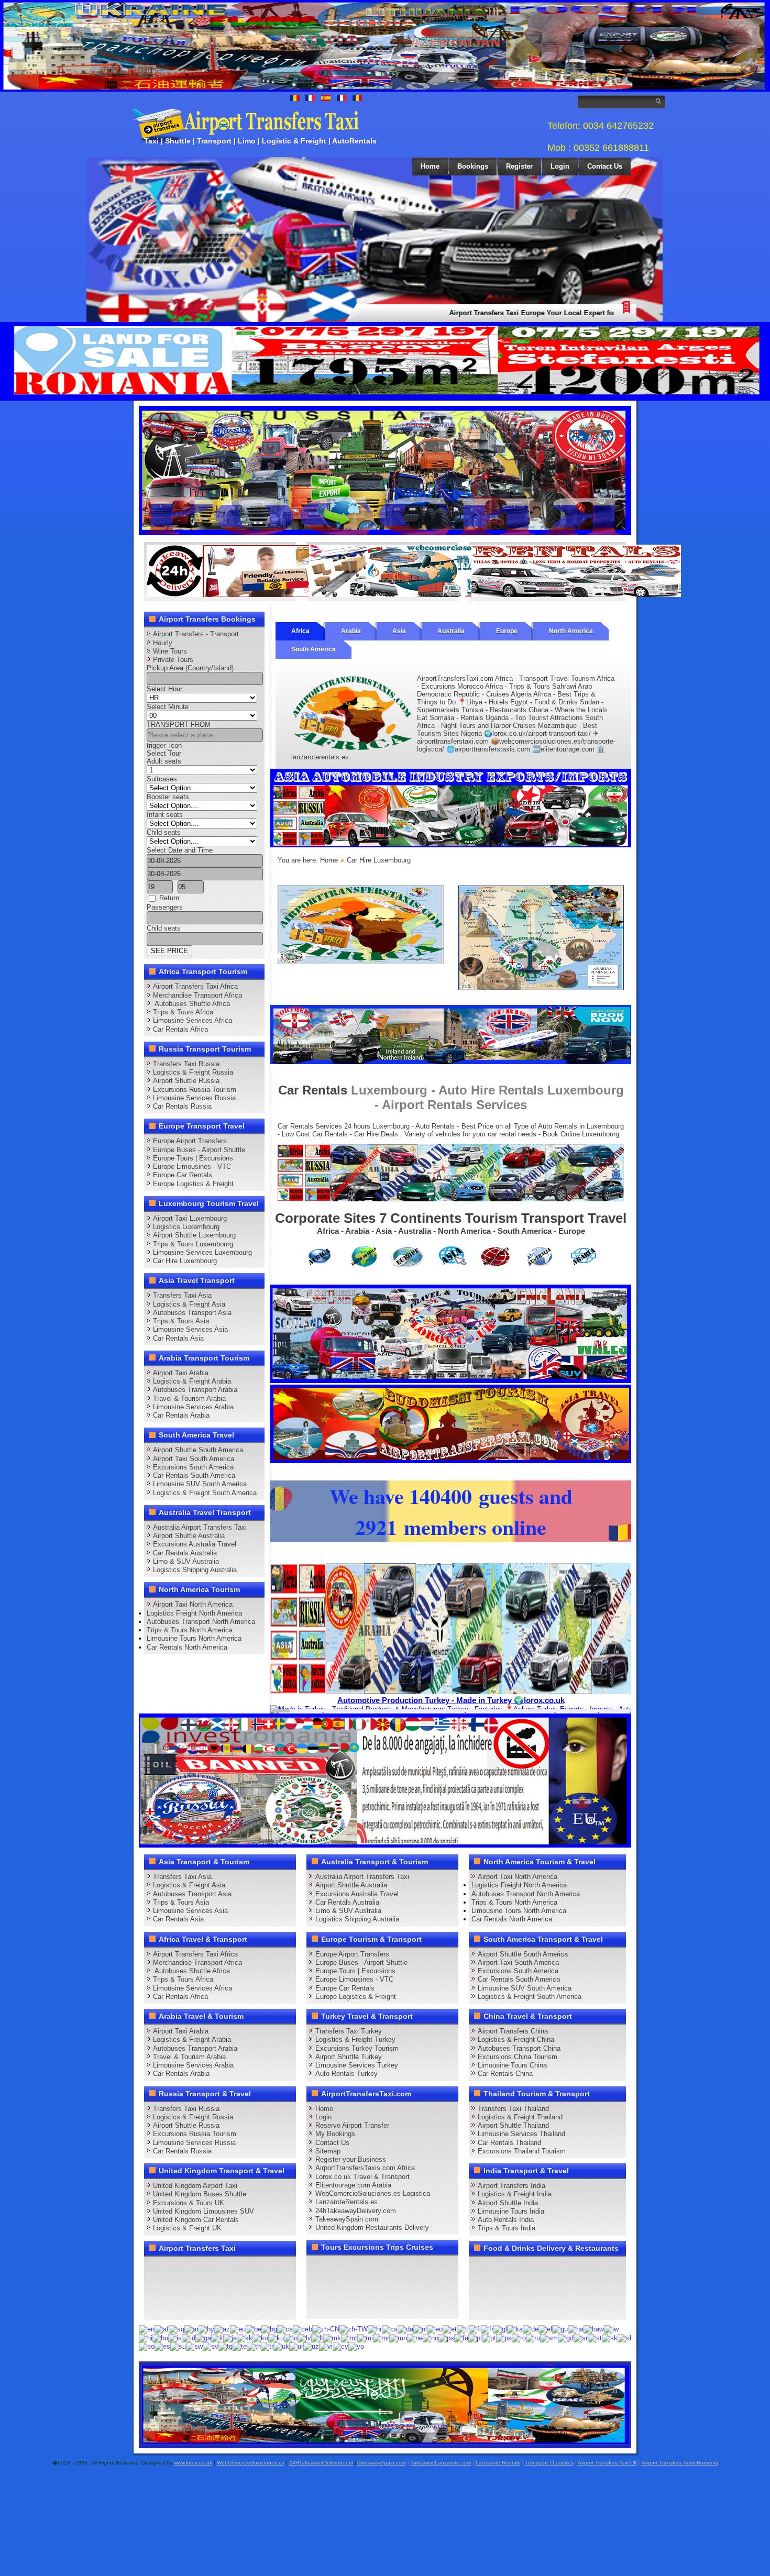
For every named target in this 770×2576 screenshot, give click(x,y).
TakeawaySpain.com (347, 2219)
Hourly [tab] (163, 643)
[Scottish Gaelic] (566, 2337)
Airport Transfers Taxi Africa (195, 986)
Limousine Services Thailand (521, 2134)
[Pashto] (446, 2337)
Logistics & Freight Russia (193, 1072)
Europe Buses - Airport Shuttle (199, 1150)
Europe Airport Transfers (190, 1141)
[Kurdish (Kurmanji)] (276, 2337)
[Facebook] (156, 2268)
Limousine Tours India (511, 2211)
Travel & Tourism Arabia (189, 1398)
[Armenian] (206, 2329)
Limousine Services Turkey (357, 2065)
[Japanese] (230, 2337)
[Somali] (147, 2346)
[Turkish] (267, 2346)
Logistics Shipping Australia (195, 1570)
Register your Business (351, 2159)
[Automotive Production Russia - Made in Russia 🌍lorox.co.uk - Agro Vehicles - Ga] (385, 533)
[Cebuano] (302, 2329)
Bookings (473, 166)
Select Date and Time (180, 850)
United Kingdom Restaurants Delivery (372, 2227)
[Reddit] (215, 2287)
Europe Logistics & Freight (193, 1184)
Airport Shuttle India (508, 2203)
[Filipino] (463, 2329)
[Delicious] (175, 2287)
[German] (531, 2329)
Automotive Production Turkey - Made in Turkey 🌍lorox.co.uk (451, 1700)
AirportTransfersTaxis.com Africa (365, 2168)
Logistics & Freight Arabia (192, 1381)
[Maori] (365, 2337)
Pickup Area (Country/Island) (190, 668)
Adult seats (164, 761)
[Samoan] (549, 2337)
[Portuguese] (489, 2337)
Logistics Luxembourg (186, 1227)
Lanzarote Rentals (498, 2463)
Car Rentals (313, 1090)
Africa (300, 631)
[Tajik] (225, 2346)
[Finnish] (475, 2329)
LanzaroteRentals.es (346, 2202)
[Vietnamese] (326, 2346)
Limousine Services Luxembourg (202, 1252)
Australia (451, 631)
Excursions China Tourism (518, 2057)
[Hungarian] (160, 2337)
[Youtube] (215, 2268)
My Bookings (335, 2134)
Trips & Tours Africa (183, 1012)
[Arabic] (191, 2329)
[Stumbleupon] (235, 2287)
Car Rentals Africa (180, 1029)
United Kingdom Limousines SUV (203, 2211)
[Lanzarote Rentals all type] (576, 595)
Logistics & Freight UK (187, 2228)
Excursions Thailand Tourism (522, 2151)
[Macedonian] (332, 2337)
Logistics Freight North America (194, 1613)
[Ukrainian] (281, 2346)
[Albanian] (177, 2329)
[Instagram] (255, 2268)
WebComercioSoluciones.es (251, 2463)
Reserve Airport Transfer (352, 2125)
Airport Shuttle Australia (189, 1536)
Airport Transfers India (511, 2186)
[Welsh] (340, 2346)
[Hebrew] (611, 2329)
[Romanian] (519, 2337)
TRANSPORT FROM (179, 725)
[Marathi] (381, 2337)
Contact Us (605, 166)
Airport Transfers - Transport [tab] (196, 634)
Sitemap (328, 2151)
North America (571, 631)
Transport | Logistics (549, 2463)
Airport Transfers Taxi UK (608, 2463)
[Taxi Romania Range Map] (451, 1062)
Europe (507, 631)
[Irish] (203, 2337)
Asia (399, 631)
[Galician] (500, 2329)
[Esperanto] (435, 2329)
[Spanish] (162, 2346)
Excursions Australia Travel (195, 1544)
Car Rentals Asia (178, 1338)
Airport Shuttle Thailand (513, 2125)
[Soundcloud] (235, 2268)
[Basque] (238, 2329)
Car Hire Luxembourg (185, 1261)
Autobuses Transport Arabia (195, 1390)
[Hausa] (576, 2329)
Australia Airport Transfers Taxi (200, 1527)
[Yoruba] (356, 2346)
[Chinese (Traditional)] (354, 2329)
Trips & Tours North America (190, 1630)
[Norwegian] (431, 2337)
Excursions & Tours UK (189, 2203)
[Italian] (217, 2337)
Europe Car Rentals (183, 1175)
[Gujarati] (560, 2329)
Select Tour (164, 753)
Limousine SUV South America (200, 1484)
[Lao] (291, 2337)
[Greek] (545, 2329)
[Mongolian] (398, 2337)
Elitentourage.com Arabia (353, 2185)
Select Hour (164, 689)
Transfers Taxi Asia (182, 1295)
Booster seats (168, 797)
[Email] (255, 2287)
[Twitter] (175, 2268)
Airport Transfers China (513, 2031)
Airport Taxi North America (193, 1604)
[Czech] (390, 2329)
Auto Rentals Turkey (346, 2074)
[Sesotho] (595, 2337)
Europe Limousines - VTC (192, 1167)
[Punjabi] (504, 2337)
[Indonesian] (189, 2337)
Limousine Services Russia (194, 1098)
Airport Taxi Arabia (181, 1373)
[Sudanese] (178, 2346)
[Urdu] (296, 2346)
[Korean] (260, 2337)
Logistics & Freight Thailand (520, 2117)
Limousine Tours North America (194, 1638)
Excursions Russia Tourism (195, 1090)
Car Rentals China (505, 2074)
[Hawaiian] (594, 2329)
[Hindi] (146, 2337)
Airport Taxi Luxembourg (190, 1218)
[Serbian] (581, 2337)
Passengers (165, 907)
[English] (147, 2329)
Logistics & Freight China (516, 2039)
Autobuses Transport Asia (192, 1313)
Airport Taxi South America (194, 1459)
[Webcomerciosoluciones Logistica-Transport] (414, 595)
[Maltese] (349, 2337)
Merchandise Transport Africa (197, 995)
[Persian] (461, 2337)
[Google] (195, 2268)
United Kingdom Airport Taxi (195, 2186)
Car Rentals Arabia (181, 1415)
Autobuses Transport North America (201, 1622)
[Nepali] (415, 2337)
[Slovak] (610, 2337)
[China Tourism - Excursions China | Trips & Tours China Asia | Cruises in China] (451, 1692)
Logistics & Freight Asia (189, 1304)
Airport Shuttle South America (198, 1450)
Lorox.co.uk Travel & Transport (362, 2177)
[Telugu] (240, 2346)
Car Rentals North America (187, 1647)
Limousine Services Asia (190, 1329)
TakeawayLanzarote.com (441, 2463)
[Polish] (475, 2337)
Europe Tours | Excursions (193, 1158)
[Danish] (405, 2329)
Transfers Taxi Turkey (349, 2031)
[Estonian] (450, 2329)
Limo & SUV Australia (186, 1561)
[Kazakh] (245, 2337)
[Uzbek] (311, 2346)
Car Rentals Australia (185, 1553)
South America (313, 649)
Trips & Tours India (507, 2228)
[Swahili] (194, 2346)
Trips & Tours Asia (181, 1321)
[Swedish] (211, 2346)
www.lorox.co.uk (193, 2463)
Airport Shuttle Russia (186, 1081)
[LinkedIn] (156, 2287)
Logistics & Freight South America (205, 1493)
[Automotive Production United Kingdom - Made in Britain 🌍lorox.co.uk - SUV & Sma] (451, 1381)
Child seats (164, 832)
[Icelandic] (175, 2337)
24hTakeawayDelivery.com (356, 2211)
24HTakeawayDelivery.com (321, 2463)
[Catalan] (285, 2329)
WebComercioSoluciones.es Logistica (373, 2193)
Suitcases (162, 779)
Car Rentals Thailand (509, 2143)
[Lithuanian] (317, 2337)
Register (519, 166)
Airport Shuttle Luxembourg (194, 1235)
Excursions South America (193, 1467)
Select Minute (168, 707)
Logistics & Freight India (515, 2194)
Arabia (351, 631)
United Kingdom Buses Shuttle (200, 2194)
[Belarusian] (254, 2329)
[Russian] (533, 2337)
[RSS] (275, 2287)
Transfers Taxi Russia (186, 1064)
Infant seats (165, 815)
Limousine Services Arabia (193, 1407)
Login (560, 166)
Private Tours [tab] (173, 660)
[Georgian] (515, 2329)
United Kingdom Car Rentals (196, 2220)
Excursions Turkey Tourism (357, 2048)
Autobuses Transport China (519, 2048)
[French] (487, 2329)
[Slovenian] (624, 2337)
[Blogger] (195, 2287)
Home (430, 166)
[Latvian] (304, 2337)
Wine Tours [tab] (170, 651)
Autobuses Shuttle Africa (191, 1004)
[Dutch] (420, 2329)
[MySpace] (195, 2307)
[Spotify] (156, 2307)
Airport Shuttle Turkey (349, 2057)
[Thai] (254, 2346)
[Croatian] (375, 2329)
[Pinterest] (275, 2268)
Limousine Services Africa (192, 1020)
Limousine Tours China (512, 2065)
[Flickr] (175, 2307)
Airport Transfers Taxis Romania (680, 2463)
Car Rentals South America (194, 1475)
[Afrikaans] (162, 2329)
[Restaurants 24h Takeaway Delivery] (251, 595)
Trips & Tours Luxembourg (193, 1244)
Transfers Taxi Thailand (513, 2109)
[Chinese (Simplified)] (326, 2329)
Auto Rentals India (506, 2220)
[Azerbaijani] (222, 2329)
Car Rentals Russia (182, 1106)
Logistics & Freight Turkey (355, 2039)
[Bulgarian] (269, 2329)
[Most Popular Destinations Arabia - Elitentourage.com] (541, 987)
